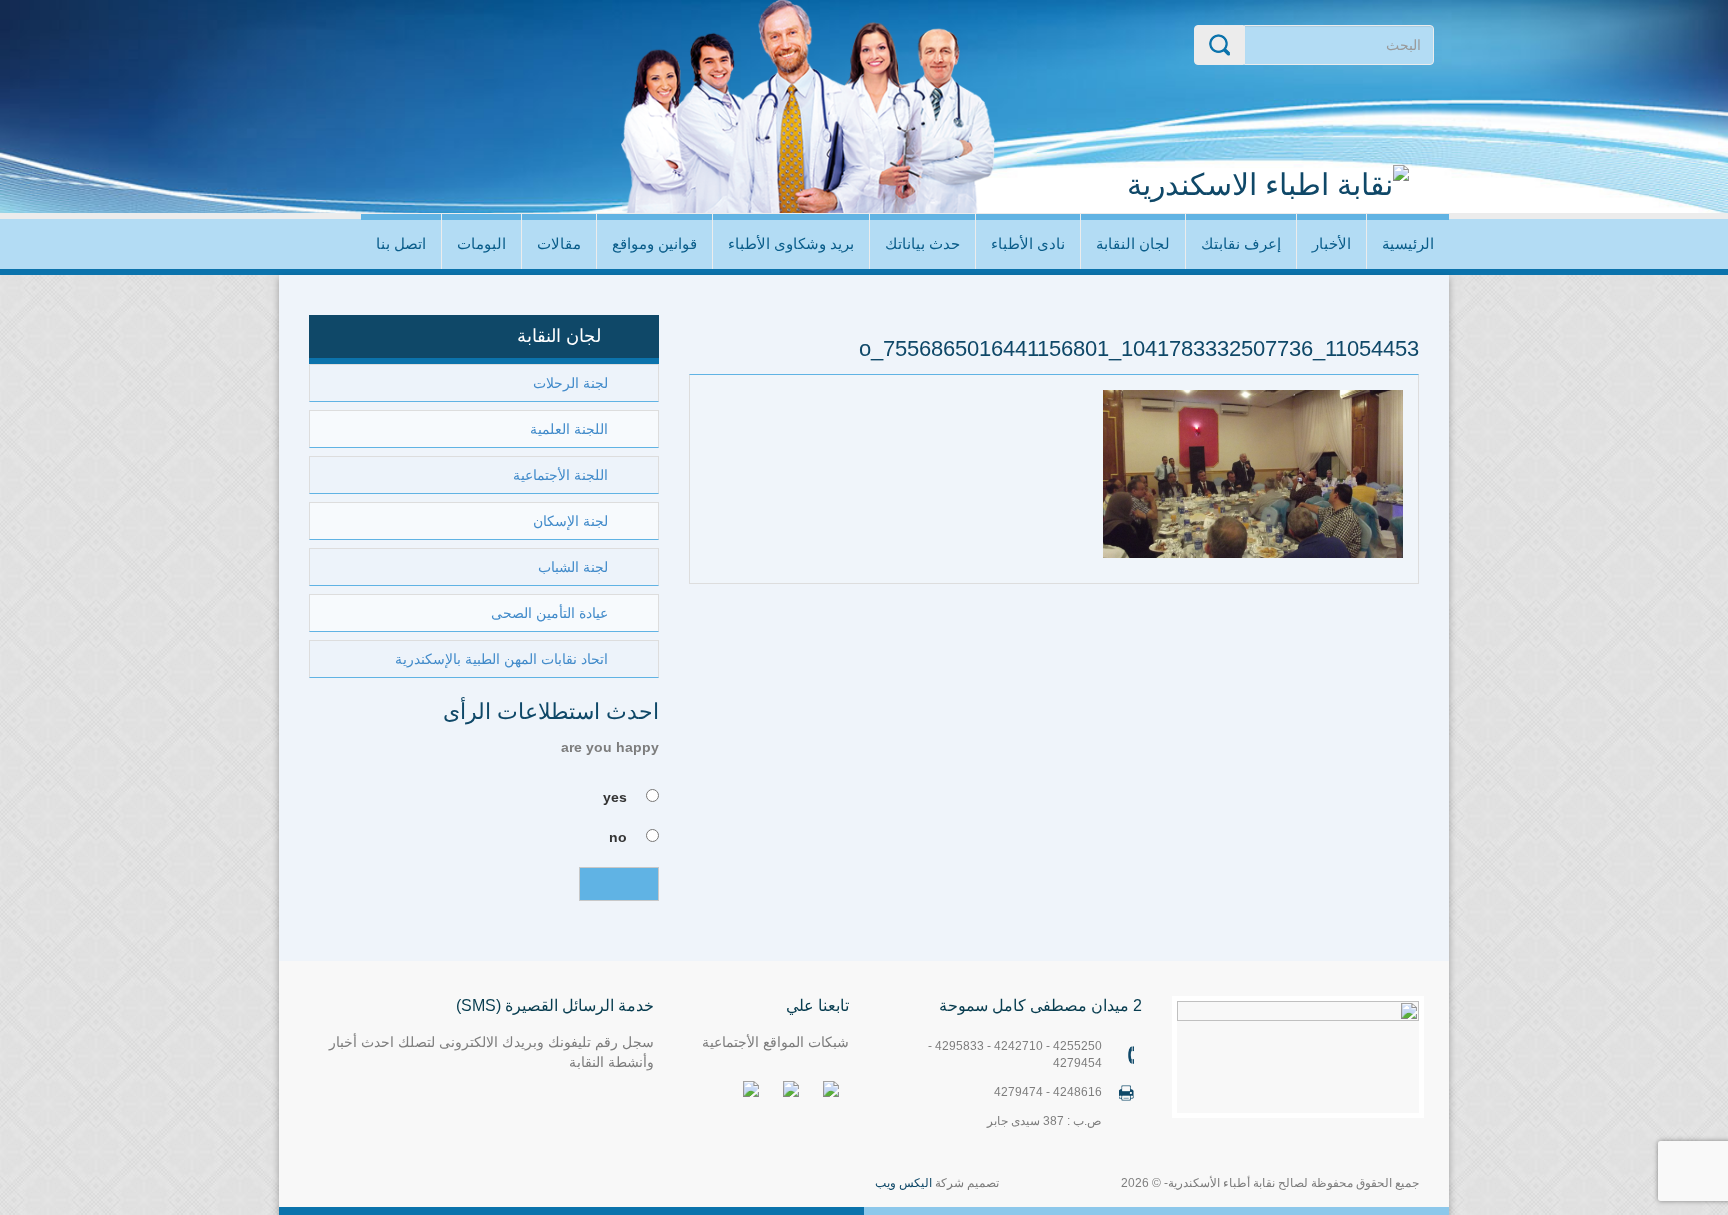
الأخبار (1331, 243)
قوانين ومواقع (654, 243)
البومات (481, 243)
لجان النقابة (1133, 243)
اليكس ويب (903, 1183)
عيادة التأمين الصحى (549, 613)
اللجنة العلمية (569, 429)
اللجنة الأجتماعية (560, 475)
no (618, 837)
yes (615, 797)
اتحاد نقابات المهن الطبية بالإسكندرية (501, 659)
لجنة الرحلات (570, 383)
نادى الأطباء (1028, 243)
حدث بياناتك (922, 243)
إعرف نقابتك (1241, 243)
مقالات (559, 243)
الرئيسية (1408, 243)
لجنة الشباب (573, 567)
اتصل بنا (401, 243)
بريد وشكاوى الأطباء (791, 243)
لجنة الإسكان (570, 521)
